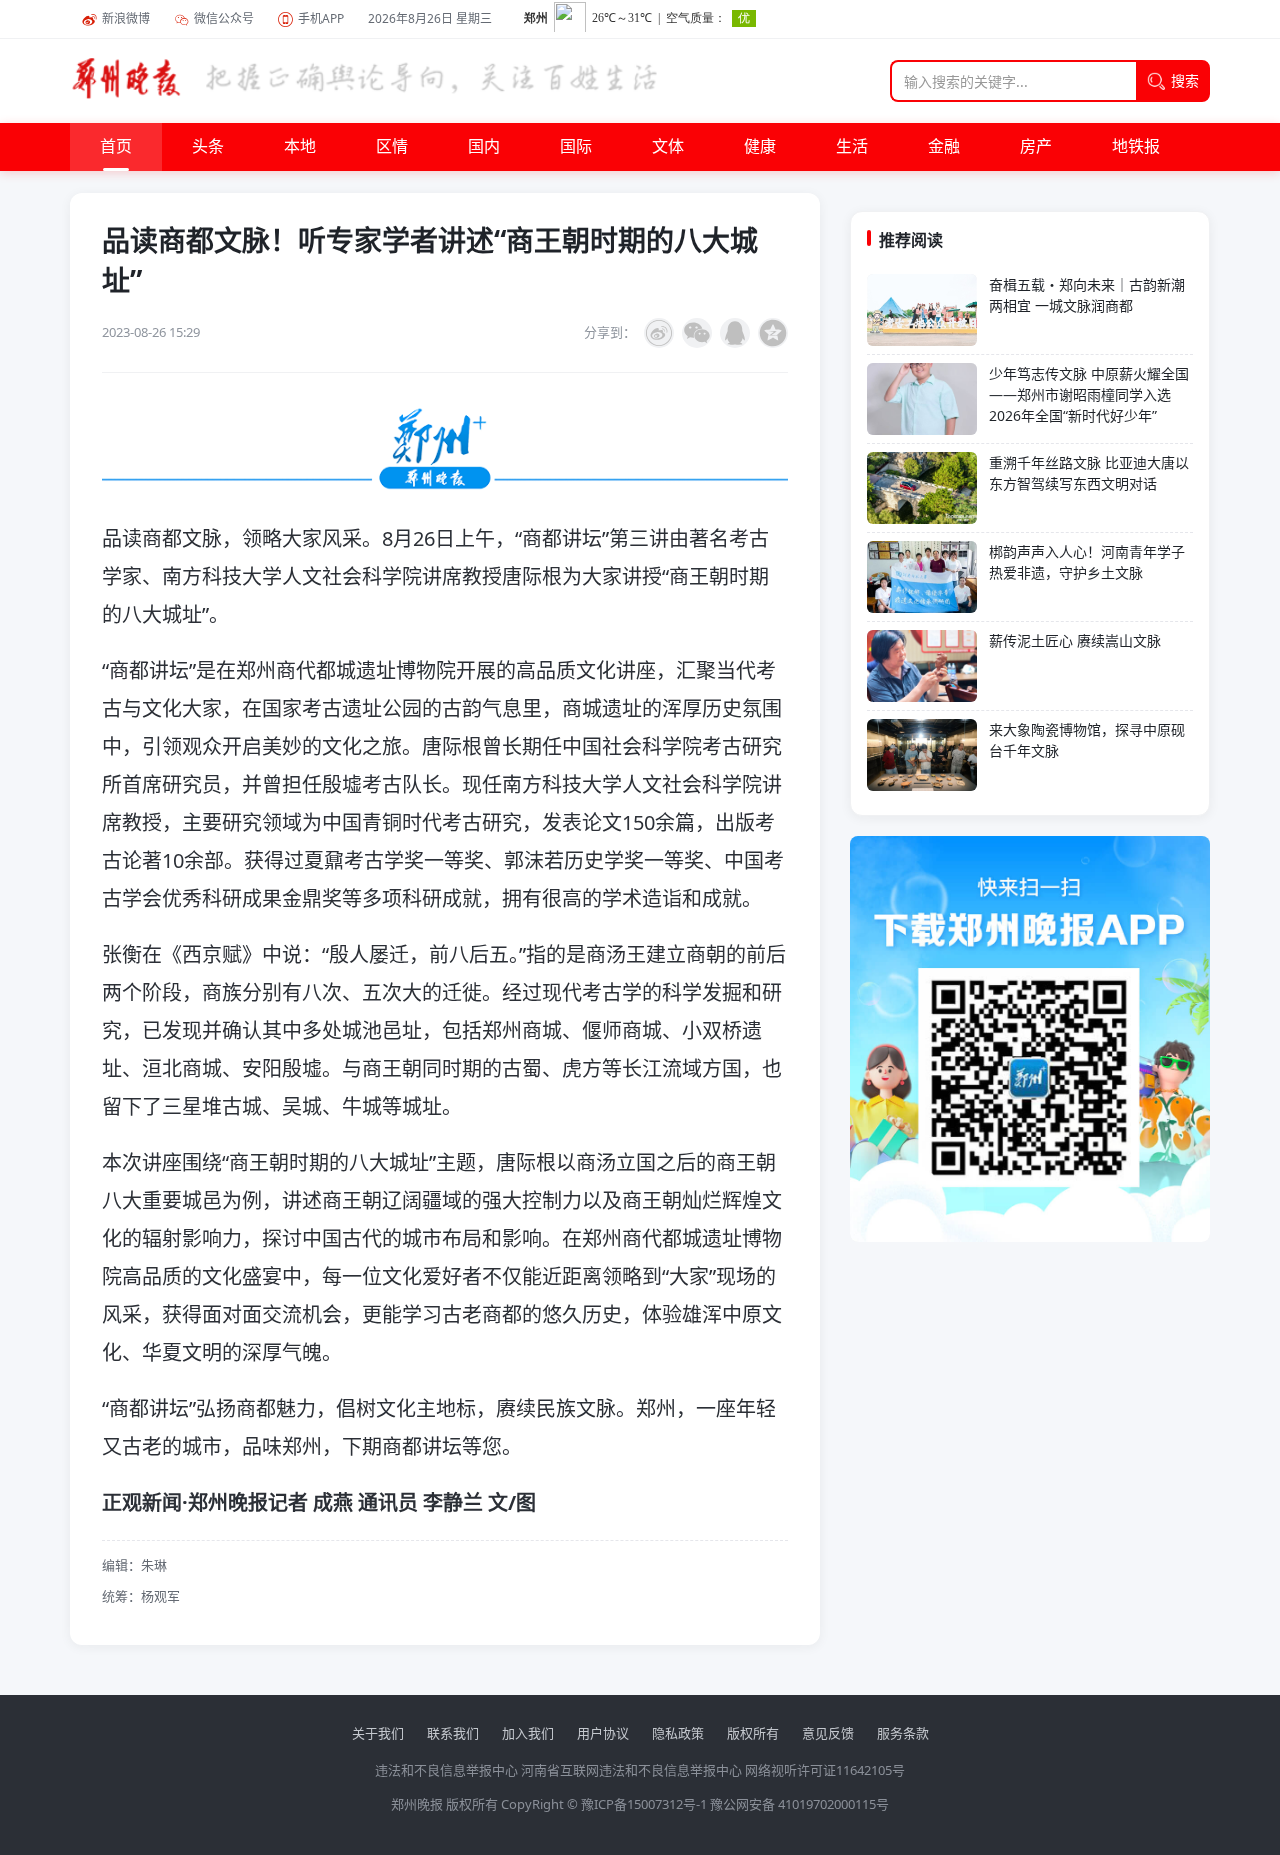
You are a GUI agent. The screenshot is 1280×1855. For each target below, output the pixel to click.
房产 (1036, 147)
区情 (392, 147)
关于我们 (378, 1733)
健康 (760, 147)
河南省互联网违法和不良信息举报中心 (631, 1770)
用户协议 (603, 1733)
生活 (852, 147)
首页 (116, 147)
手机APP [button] (321, 18)
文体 (668, 147)
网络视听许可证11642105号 (825, 1770)
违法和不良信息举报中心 (446, 1770)
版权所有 (753, 1733)
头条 (208, 147)
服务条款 (903, 1733)
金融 (944, 147)
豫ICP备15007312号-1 (644, 1804)
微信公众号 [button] (224, 18)
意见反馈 (828, 1733)
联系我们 (453, 1733)
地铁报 (1136, 147)
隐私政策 (678, 1733)
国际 (576, 147)
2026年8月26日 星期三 (430, 18)
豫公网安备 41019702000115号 (799, 1804)
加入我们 (528, 1733)
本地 (300, 147)
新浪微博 (126, 18)
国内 (484, 147)
